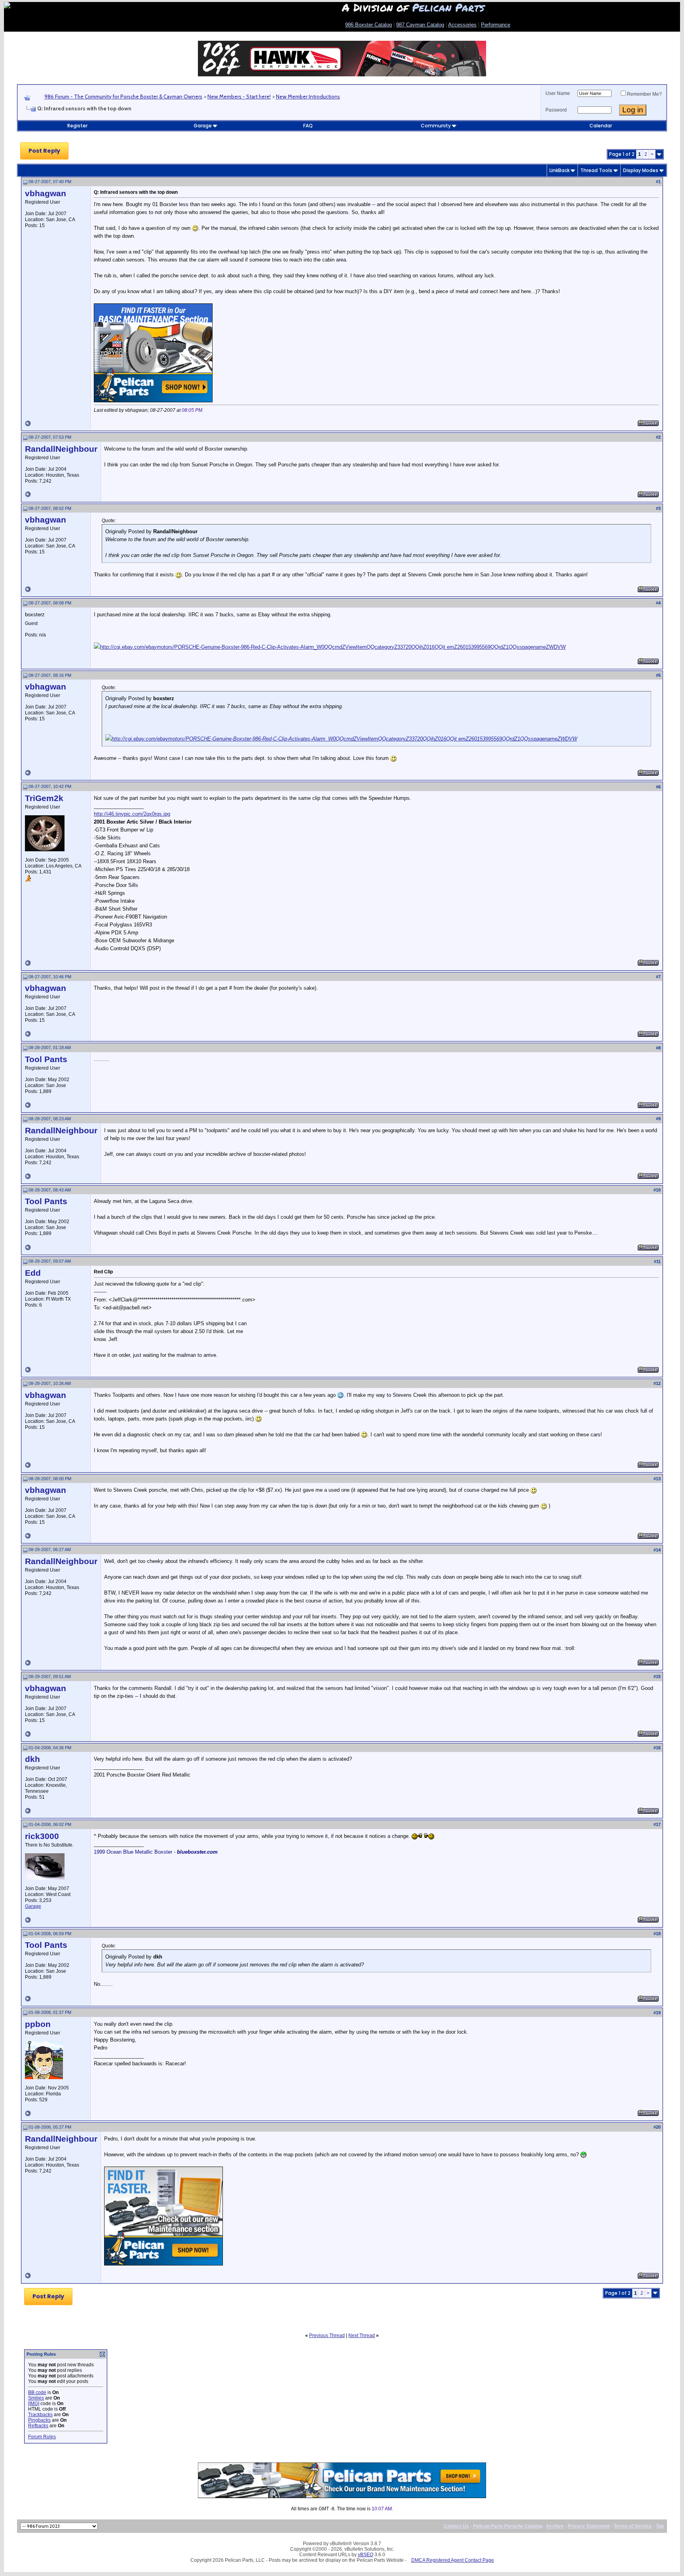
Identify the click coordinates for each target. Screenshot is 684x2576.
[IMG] (34, 2404)
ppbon (38, 2024)
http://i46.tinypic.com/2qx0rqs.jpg (132, 814)
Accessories (462, 25)
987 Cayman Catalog (420, 25)
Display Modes (641, 170)
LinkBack (560, 170)
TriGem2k (44, 798)
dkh (32, 1759)
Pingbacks (39, 2420)
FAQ (308, 126)
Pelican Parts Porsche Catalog (507, 2526)
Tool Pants (46, 1059)
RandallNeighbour (61, 449)
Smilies (36, 2398)
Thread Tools (596, 170)
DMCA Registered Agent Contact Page (453, 2560)
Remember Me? (644, 94)
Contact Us (456, 2526)
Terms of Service (633, 2526)
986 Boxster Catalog (369, 25)
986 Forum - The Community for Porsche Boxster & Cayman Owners (123, 97)
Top (660, 2526)
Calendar (601, 126)
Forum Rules (42, 2437)
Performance (496, 25)
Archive (555, 2526)
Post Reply (44, 151)
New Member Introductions (308, 97)
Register (77, 126)
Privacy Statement (589, 2526)
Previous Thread (327, 2335)
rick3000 (42, 1836)
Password (556, 110)
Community (436, 126)
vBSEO (366, 2555)
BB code (37, 2392)
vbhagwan (46, 193)
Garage (203, 126)
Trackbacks (40, 2415)
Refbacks (38, 2426)
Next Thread (362, 2335)
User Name (558, 93)
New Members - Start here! (239, 97)
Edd (33, 1273)
